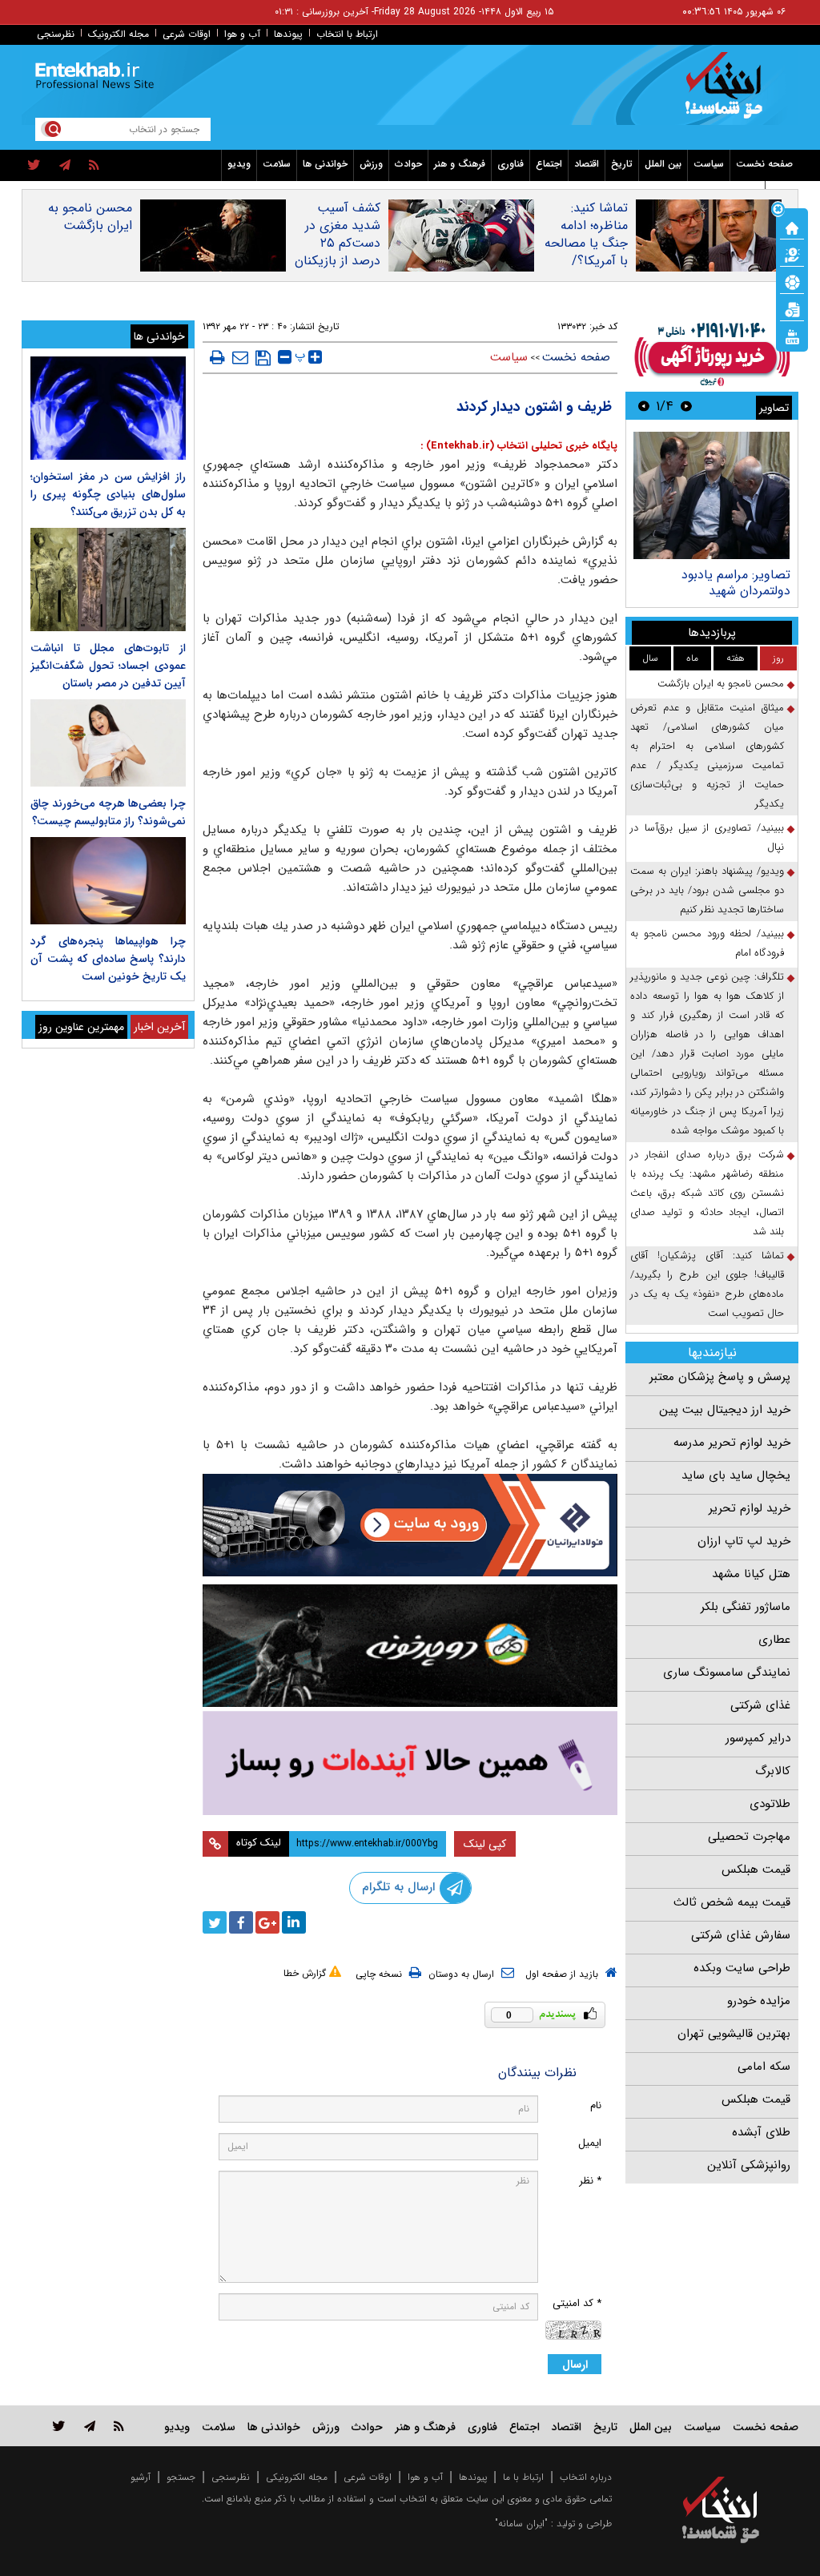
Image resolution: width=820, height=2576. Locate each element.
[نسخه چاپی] (217, 357)
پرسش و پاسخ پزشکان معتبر (720, 1377)
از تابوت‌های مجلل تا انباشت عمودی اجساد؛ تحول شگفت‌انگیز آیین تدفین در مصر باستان (108, 666)
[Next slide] (644, 406)
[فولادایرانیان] (410, 1525)
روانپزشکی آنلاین (749, 2165)
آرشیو (141, 2477)
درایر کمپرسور (758, 1738)
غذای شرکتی (760, 1705)
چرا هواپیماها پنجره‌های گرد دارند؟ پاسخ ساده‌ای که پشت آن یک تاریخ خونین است (108, 959)
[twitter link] (59, 2426)
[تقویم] (792, 308)
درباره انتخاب (586, 2477)
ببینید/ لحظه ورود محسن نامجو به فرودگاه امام (707, 943)
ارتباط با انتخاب (347, 34)
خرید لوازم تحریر (750, 1508)
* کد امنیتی (577, 2303)
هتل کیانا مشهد (751, 1574)
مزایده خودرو (759, 2001)
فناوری (510, 164)
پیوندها (288, 34)
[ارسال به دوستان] (240, 357)
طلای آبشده (761, 2132)
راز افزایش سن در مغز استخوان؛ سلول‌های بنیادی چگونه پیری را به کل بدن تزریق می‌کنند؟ (108, 494)
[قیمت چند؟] (792, 254)
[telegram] (65, 166)
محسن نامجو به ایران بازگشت (90, 217)
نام (596, 2105)
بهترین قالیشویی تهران (734, 2034)
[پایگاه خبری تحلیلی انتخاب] (728, 93)
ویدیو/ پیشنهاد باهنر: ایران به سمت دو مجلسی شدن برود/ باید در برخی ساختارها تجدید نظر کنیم (707, 890)
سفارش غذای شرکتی (741, 1935)
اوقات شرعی (187, 34)
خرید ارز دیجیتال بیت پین (725, 1410)
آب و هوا (242, 34)
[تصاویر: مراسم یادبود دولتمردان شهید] (711, 495)
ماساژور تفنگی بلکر (746, 1607)
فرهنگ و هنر (460, 164)
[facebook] (241, 1922)
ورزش (371, 164)
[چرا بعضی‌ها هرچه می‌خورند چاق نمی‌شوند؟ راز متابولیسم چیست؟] (108, 743)
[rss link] (119, 2426)
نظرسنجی (56, 34)
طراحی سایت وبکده (742, 1968)
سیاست (709, 164)
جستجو (181, 2477)
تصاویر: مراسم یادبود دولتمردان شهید (736, 583)
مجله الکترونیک (119, 34)
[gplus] (267, 1922)
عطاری (774, 1640)
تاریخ (622, 164)
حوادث (408, 164)
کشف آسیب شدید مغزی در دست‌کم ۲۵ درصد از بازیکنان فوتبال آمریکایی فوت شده (337, 252)
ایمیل (590, 2143)
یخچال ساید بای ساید (736, 1475)
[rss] (94, 166)
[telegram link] (90, 2426)
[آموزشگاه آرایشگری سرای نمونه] (410, 1763)
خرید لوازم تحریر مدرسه (732, 1443)
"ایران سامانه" (521, 2524)
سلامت (277, 164)
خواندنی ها (325, 164)
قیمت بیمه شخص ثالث (732, 1902)
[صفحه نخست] (792, 227)
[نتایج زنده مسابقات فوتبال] (792, 336)
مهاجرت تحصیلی (749, 1837)
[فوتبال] (792, 281)
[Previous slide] (686, 406)
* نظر (590, 2181)
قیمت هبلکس (756, 1870)
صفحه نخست (764, 164)
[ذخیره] (263, 358)
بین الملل (663, 164)
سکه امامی (764, 2067)
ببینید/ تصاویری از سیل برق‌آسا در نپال (707, 837)
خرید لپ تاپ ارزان (744, 1541)
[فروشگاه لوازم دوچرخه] (410, 1646)
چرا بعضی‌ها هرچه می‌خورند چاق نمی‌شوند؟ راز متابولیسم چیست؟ (108, 812)
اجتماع (549, 164)
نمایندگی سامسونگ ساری (727, 1672)
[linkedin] (294, 1922)
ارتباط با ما (523, 2477)
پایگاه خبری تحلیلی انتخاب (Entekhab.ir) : (519, 446)
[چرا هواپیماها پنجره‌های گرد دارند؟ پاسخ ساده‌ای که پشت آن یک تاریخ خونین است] (108, 881)
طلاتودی (770, 1804)
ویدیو (239, 164)
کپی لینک (485, 1844)
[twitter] (34, 166)
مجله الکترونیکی (297, 2477)
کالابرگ (773, 1771)
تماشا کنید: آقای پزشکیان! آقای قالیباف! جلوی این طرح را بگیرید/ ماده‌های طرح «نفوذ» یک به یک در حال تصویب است (707, 1284)
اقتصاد (587, 164)
